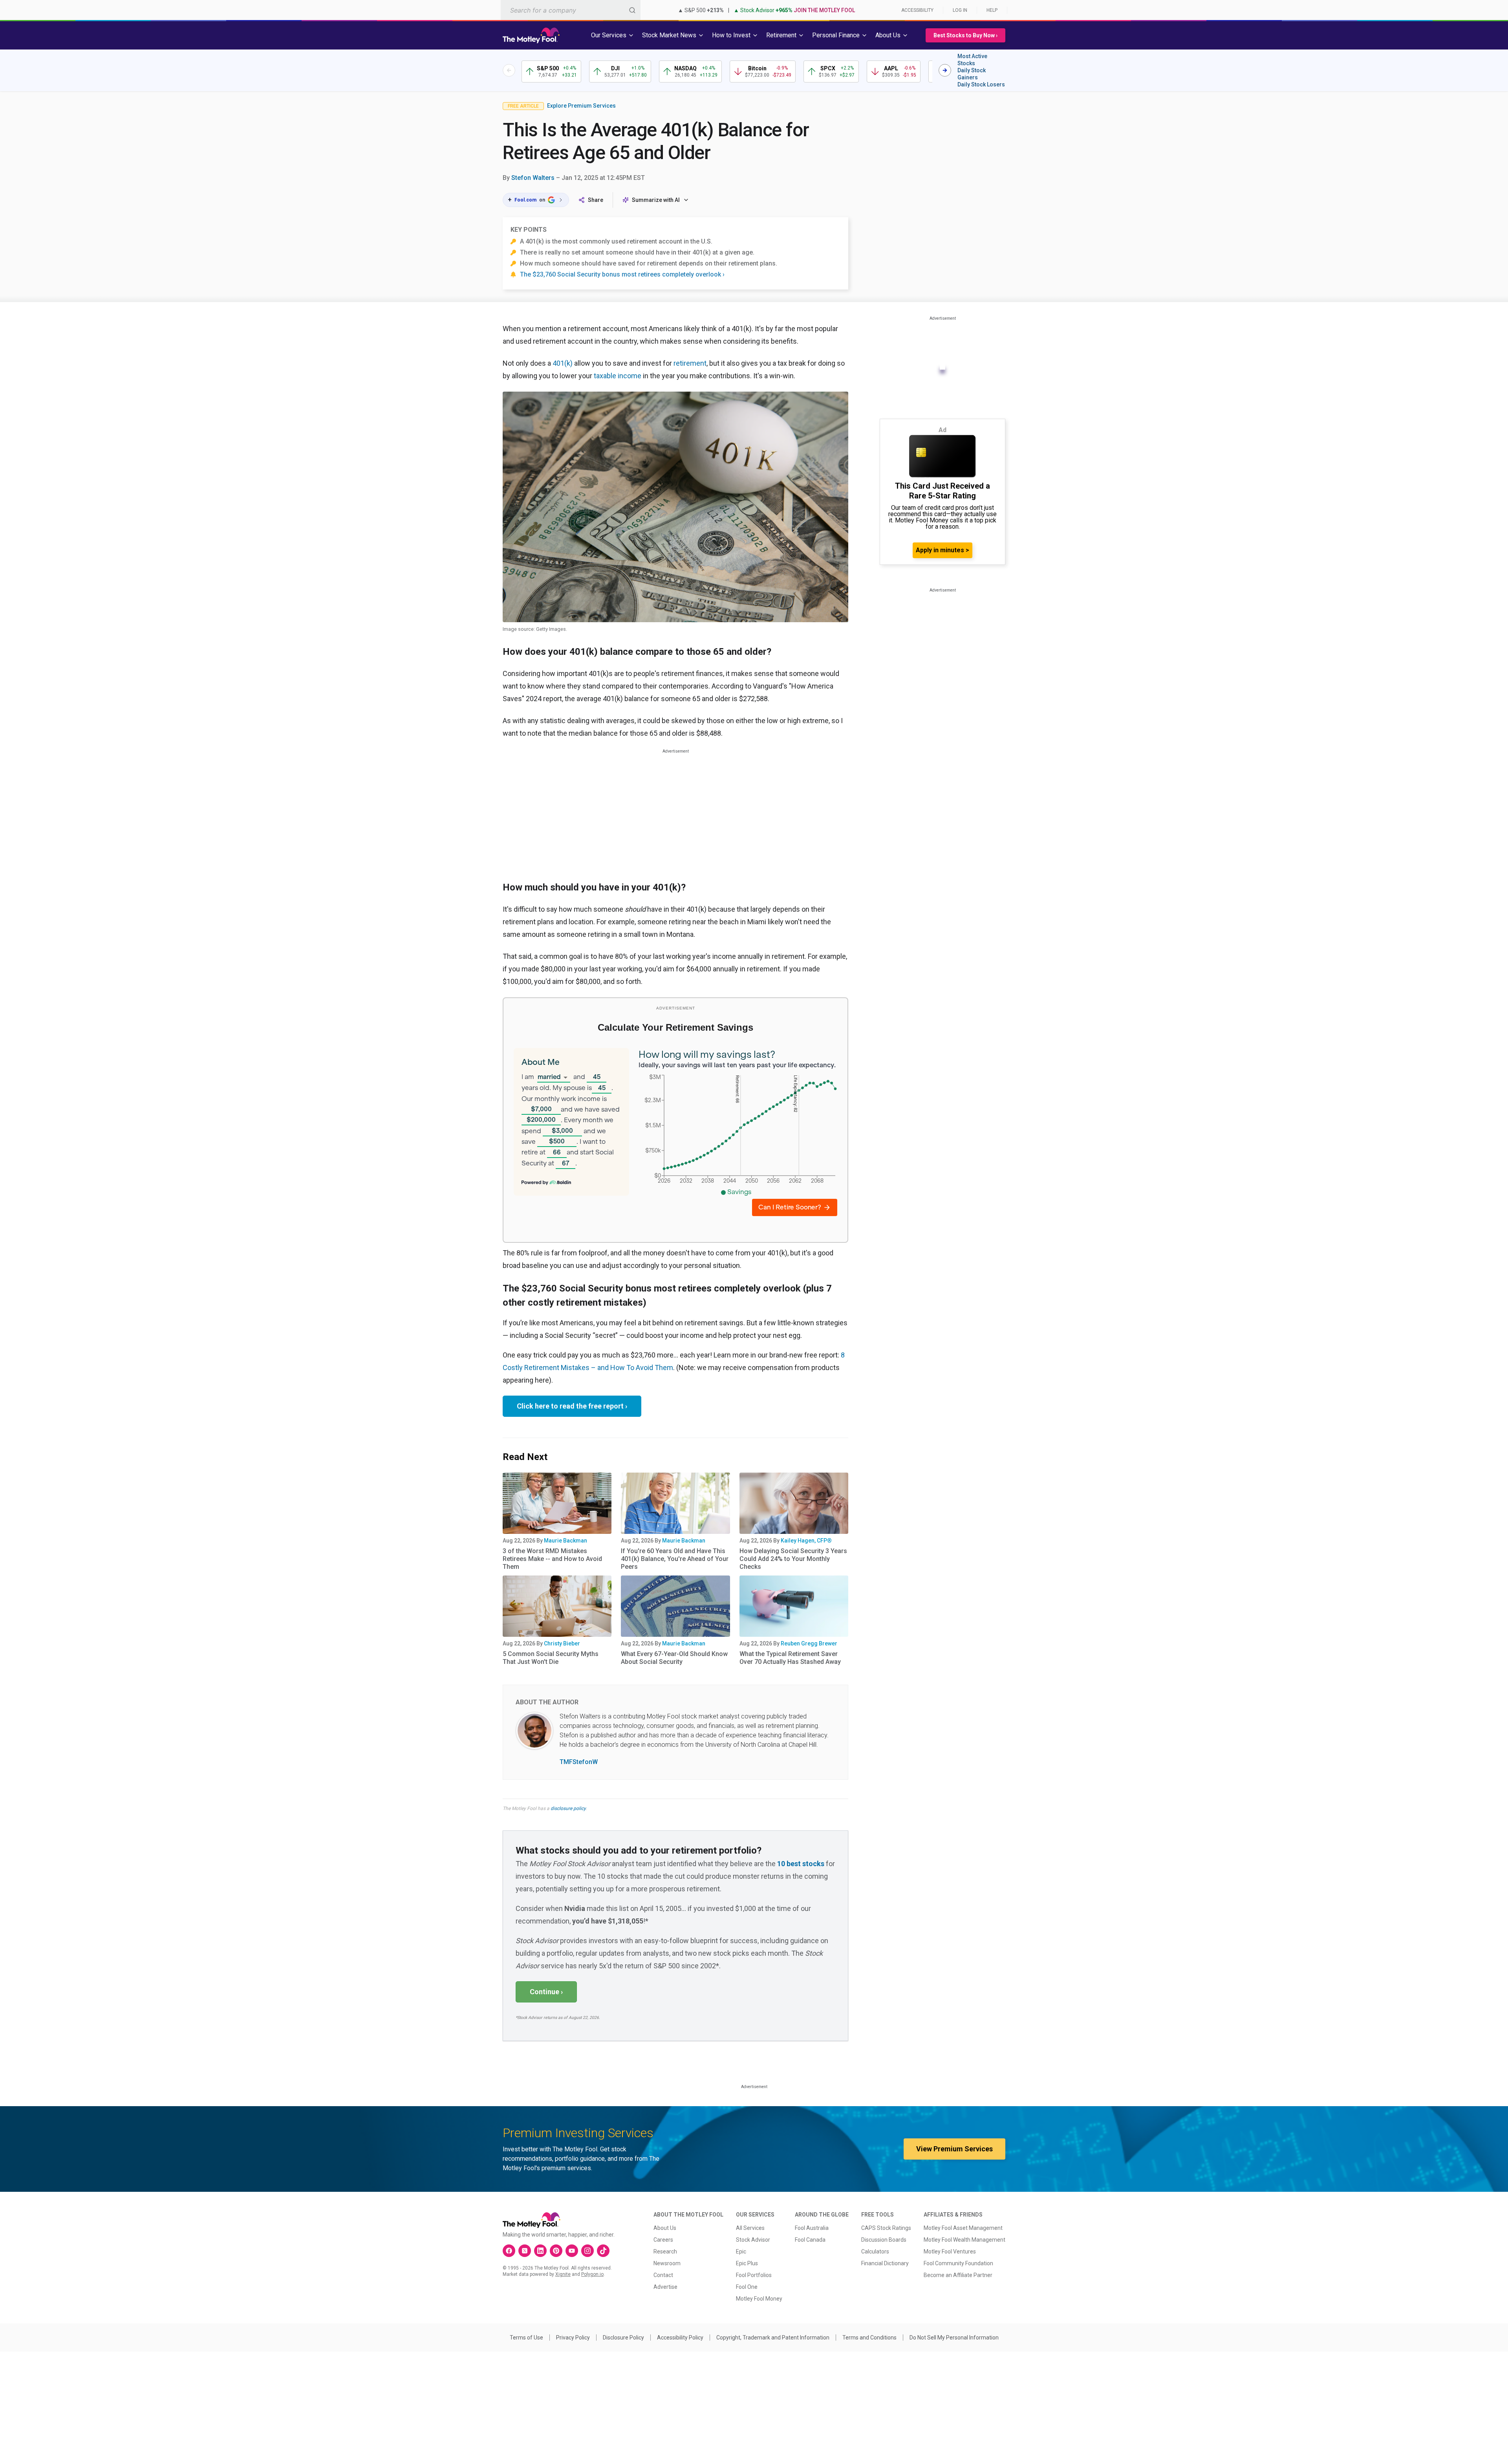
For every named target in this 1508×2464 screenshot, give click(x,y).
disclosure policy (568, 1808)
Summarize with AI (656, 200)
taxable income (618, 376)
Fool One (747, 2287)
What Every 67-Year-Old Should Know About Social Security (674, 1658)
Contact (663, 2275)
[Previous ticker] (509, 70)
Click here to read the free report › (572, 1406)
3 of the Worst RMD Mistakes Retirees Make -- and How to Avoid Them (552, 1559)
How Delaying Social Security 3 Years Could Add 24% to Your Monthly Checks (793, 1559)
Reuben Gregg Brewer (809, 1643)
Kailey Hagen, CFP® (806, 1541)
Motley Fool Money (759, 2299)
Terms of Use (526, 2338)
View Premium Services (954, 2149)
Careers (663, 2240)
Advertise (665, 2287)
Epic (741, 2251)
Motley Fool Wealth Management (964, 2240)
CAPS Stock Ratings (886, 2228)
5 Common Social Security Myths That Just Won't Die (551, 1658)
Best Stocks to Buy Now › (965, 35)
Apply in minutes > (942, 550)
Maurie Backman (565, 1541)
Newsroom (667, 2263)
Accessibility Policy (680, 2338)
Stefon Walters (533, 178)
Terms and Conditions (869, 2338)
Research (665, 2251)
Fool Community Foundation (958, 2263)
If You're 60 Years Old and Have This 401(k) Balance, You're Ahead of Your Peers (675, 1559)
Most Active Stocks (972, 60)
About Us (665, 2228)
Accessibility (917, 10)
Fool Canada (810, 2240)
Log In (960, 10)
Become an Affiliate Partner (958, 2275)
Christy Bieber (562, 1643)
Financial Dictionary (885, 2263)
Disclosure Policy (623, 2338)
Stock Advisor (753, 2240)
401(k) (563, 363)
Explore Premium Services (581, 106)
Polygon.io (592, 2274)
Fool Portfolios (754, 2275)
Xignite (563, 2274)
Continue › (546, 1992)
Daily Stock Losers (981, 84)
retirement (690, 363)
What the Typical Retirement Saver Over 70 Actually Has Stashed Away (790, 1658)
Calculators (875, 2251)
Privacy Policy (573, 2338)
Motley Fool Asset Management (963, 2228)
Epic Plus (747, 2263)
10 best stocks (801, 1864)
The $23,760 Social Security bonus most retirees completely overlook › (622, 274)
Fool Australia (812, 2228)
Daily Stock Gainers (972, 74)
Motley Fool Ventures (950, 2251)
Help (992, 10)
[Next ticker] (945, 70)
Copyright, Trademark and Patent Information (773, 2338)
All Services (750, 2228)
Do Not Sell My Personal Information (954, 2338)
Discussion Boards (884, 2240)
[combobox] (571, 10)
